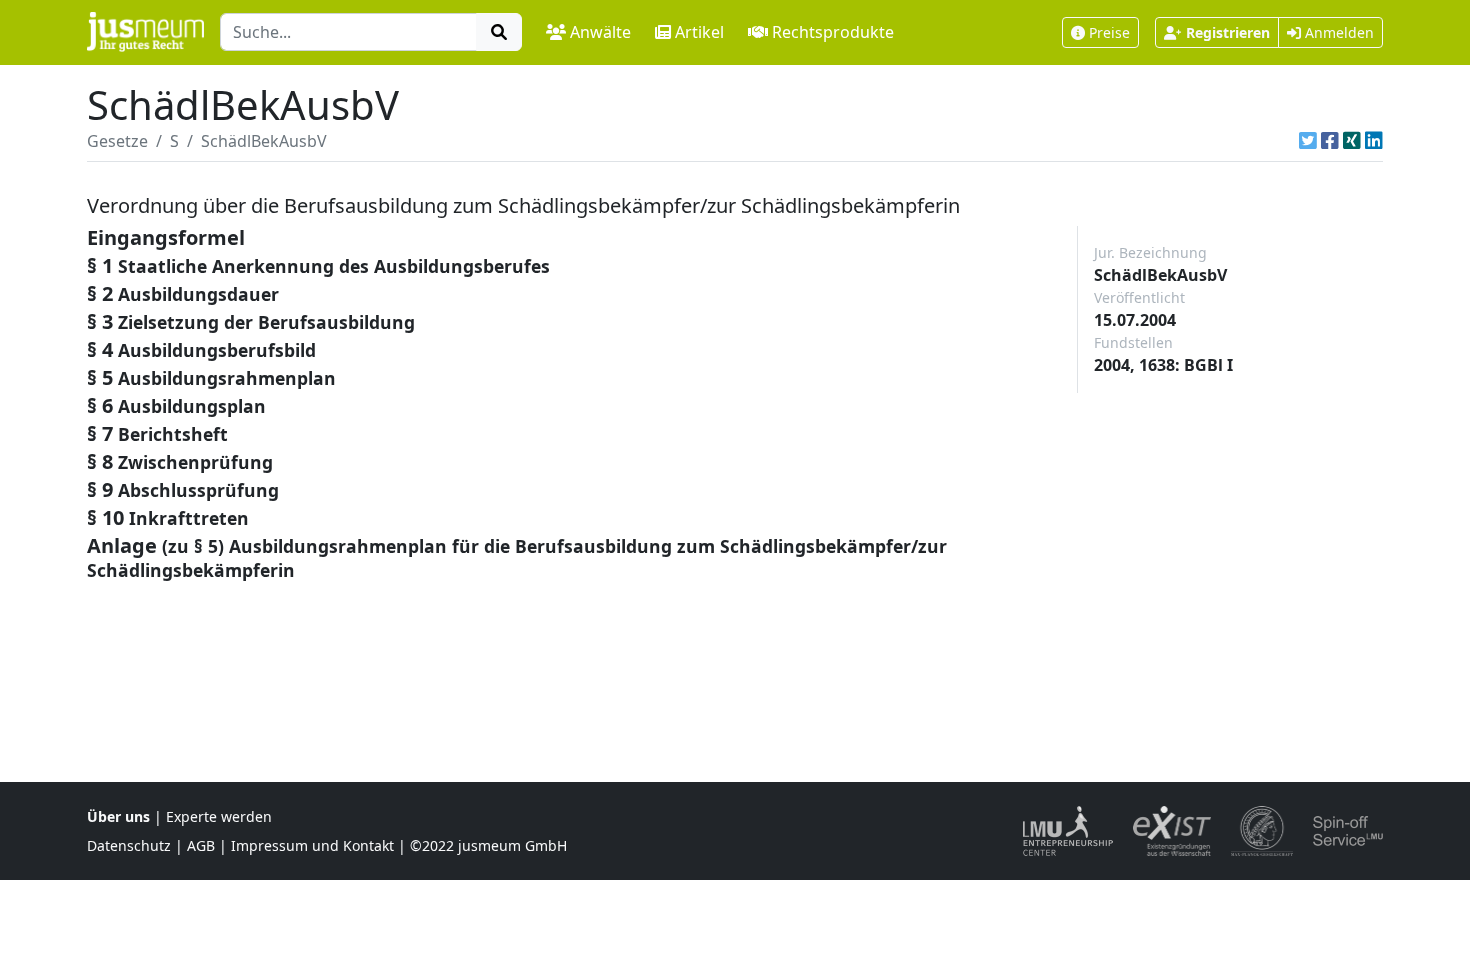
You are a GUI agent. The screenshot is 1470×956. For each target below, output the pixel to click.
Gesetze (117, 141)
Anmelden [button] (1337, 32)
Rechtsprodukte (833, 32)
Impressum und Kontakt (312, 845)
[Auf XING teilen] (1352, 141)
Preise (1109, 32)
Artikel (699, 32)
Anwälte (600, 32)
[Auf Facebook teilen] (1330, 141)
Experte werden (219, 816)
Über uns (118, 816)
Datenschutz (129, 845)
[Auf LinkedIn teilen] (1374, 141)
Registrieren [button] (1228, 32)
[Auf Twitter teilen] (1308, 141)
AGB (201, 845)
